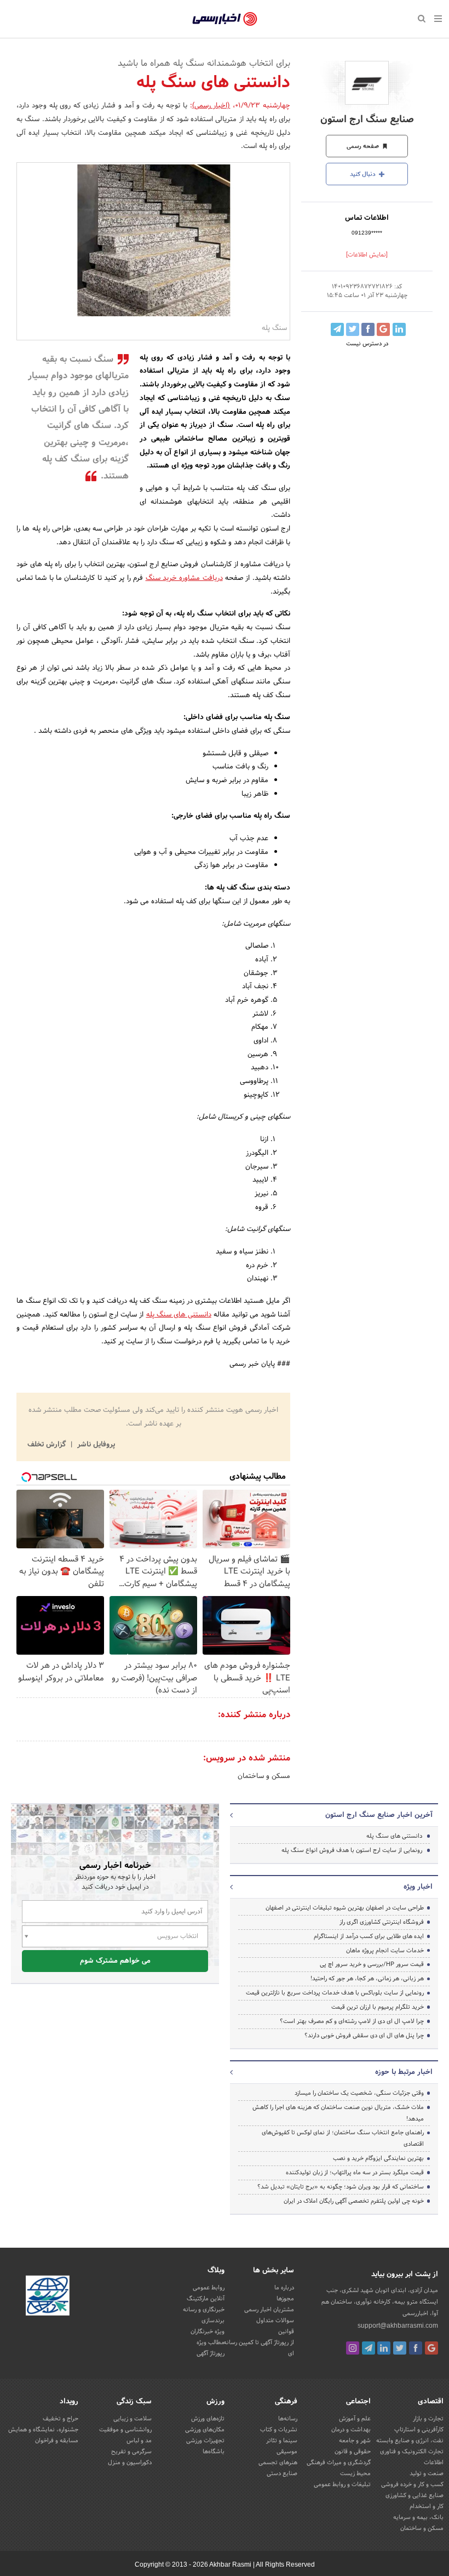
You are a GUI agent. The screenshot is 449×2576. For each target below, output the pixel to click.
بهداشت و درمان (351, 2430)
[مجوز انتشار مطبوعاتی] (48, 2297)
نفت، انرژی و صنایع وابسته (410, 2441)
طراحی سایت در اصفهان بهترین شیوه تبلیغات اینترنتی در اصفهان (345, 1908)
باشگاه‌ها (214, 2452)
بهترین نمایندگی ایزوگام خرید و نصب (378, 2158)
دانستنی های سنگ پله (179, 1315)
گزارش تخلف (48, 1445)
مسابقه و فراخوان (57, 2441)
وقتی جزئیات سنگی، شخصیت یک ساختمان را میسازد (359, 2093)
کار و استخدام (427, 2506)
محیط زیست (355, 2474)
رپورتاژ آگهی (211, 2353)
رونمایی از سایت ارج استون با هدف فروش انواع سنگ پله (352, 1850)
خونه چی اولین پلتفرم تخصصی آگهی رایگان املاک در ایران (354, 2201)
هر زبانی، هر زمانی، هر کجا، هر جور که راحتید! (367, 1979)
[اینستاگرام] (353, 2348)
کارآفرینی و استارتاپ (419, 2430)
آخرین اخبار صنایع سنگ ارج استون (379, 1815)
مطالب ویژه (211, 2343)
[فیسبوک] (416, 2348)
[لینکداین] (384, 2348)
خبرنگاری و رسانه (204, 2310)
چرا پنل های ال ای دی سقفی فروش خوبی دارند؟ (364, 2036)
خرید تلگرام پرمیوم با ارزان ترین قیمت (378, 2007)
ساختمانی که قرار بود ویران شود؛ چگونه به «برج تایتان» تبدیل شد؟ (341, 2187)
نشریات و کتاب (279, 2430)
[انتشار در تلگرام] (337, 329)
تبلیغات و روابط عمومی (342, 2484)
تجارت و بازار (428, 2419)
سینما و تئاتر (282, 2441)
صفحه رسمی (364, 146)
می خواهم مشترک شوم (115, 1961)
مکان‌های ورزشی (205, 2430)
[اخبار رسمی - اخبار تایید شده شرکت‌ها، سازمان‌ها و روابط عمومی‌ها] (225, 19)
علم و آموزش (355, 2419)
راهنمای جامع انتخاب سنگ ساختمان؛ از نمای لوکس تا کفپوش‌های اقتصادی (343, 2138)
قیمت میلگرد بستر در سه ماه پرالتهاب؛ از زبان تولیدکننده (355, 2173)
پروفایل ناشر (95, 1445)
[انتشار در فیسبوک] (368, 329)
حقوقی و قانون (353, 2452)
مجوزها (285, 2299)
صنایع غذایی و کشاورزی (415, 2495)
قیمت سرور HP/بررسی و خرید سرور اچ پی (372, 1964)
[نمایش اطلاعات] (367, 255)
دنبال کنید (364, 174)
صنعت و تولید (427, 2474)
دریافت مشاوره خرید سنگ (184, 578)
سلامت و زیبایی (133, 2419)
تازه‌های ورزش (208, 2419)
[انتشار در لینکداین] (399, 329)
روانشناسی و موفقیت (125, 2430)
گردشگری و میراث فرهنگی (339, 2463)
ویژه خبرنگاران (208, 2332)
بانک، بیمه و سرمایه (418, 2517)
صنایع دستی (282, 2474)
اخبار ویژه (418, 1887)
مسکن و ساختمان (264, 1776)
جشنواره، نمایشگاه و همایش (43, 2430)
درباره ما (284, 2288)
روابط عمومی (209, 2288)
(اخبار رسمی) (211, 106)
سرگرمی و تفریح (131, 2452)
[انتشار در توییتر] (353, 329)
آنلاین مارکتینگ (206, 2299)
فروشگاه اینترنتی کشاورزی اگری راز (382, 1922)
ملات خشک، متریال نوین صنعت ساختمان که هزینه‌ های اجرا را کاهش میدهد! (338, 2113)
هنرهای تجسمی (278, 2463)
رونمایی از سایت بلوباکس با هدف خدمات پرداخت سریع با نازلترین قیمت (335, 1993)
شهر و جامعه (355, 2441)
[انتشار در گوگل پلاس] (383, 329)
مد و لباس (139, 2441)
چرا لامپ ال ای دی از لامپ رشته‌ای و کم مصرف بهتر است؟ (352, 2021)
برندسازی (213, 2321)
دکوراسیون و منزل (130, 2463)
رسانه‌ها (288, 2419)
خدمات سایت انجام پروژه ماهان (385, 1951)
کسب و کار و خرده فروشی (412, 2484)
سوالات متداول (275, 2321)
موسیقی (287, 2452)
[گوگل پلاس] (431, 2348)
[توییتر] (400, 2348)
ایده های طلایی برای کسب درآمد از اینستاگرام (369, 1936)
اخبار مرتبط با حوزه (404, 2072)
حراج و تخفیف (61, 2419)
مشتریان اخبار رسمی (269, 2310)
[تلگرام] (369, 2348)
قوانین (286, 2332)
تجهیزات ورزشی (205, 2441)
